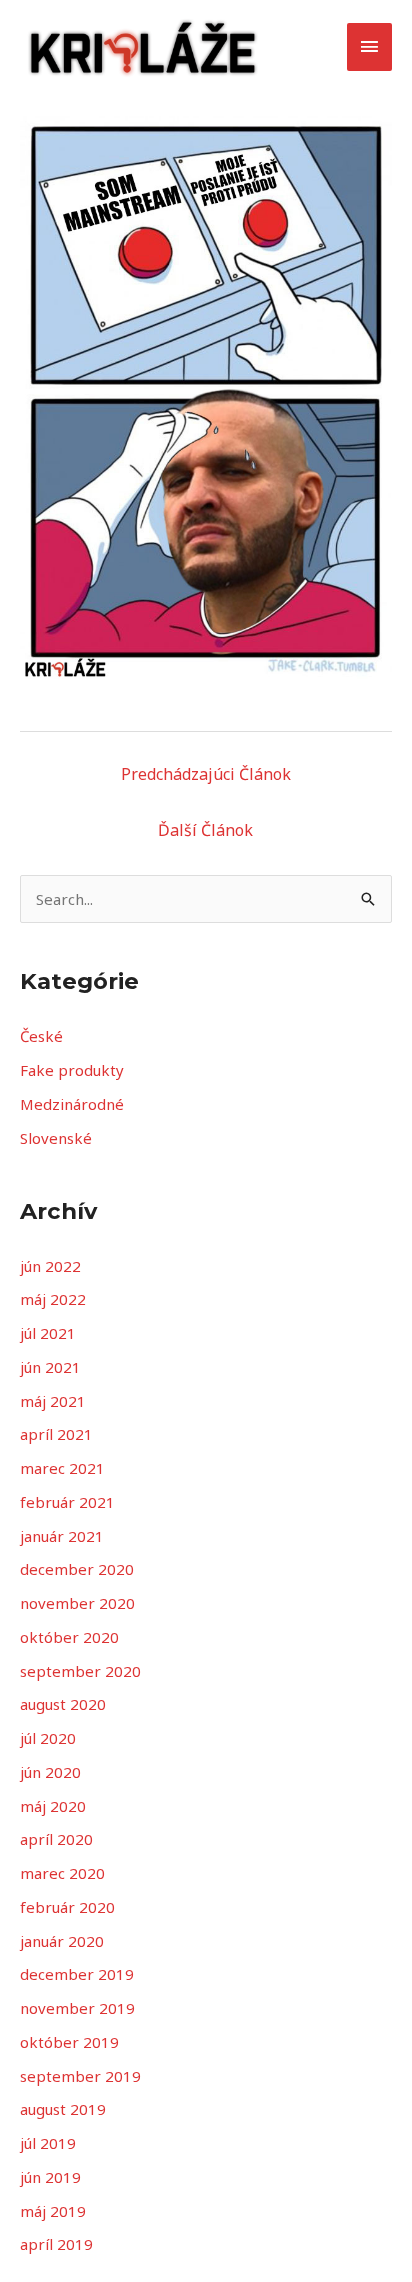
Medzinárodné (72, 1104)
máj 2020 (53, 1806)
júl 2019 (48, 2143)
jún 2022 (50, 1266)
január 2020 (62, 1941)
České (41, 1036)
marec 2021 (62, 1468)
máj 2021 (53, 1401)
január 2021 (62, 1536)
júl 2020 (48, 1738)
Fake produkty (72, 1070)
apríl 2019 (56, 2244)
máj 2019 (53, 2211)
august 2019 (63, 2109)
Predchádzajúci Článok (206, 774)
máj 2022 (53, 1299)
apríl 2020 (56, 1839)
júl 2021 (48, 1333)
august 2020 (63, 1704)
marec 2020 (62, 1873)
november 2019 (77, 2008)
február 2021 (67, 1502)
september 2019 (80, 2076)
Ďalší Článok (205, 830)
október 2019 (69, 2042)
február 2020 (67, 1907)
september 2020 (80, 1671)
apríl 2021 (56, 1434)
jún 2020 (50, 1772)
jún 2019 (50, 2177)
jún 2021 (50, 1367)
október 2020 (69, 1637)
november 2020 (77, 1603)
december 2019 (77, 1974)
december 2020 (77, 1569)
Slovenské (56, 1138)
